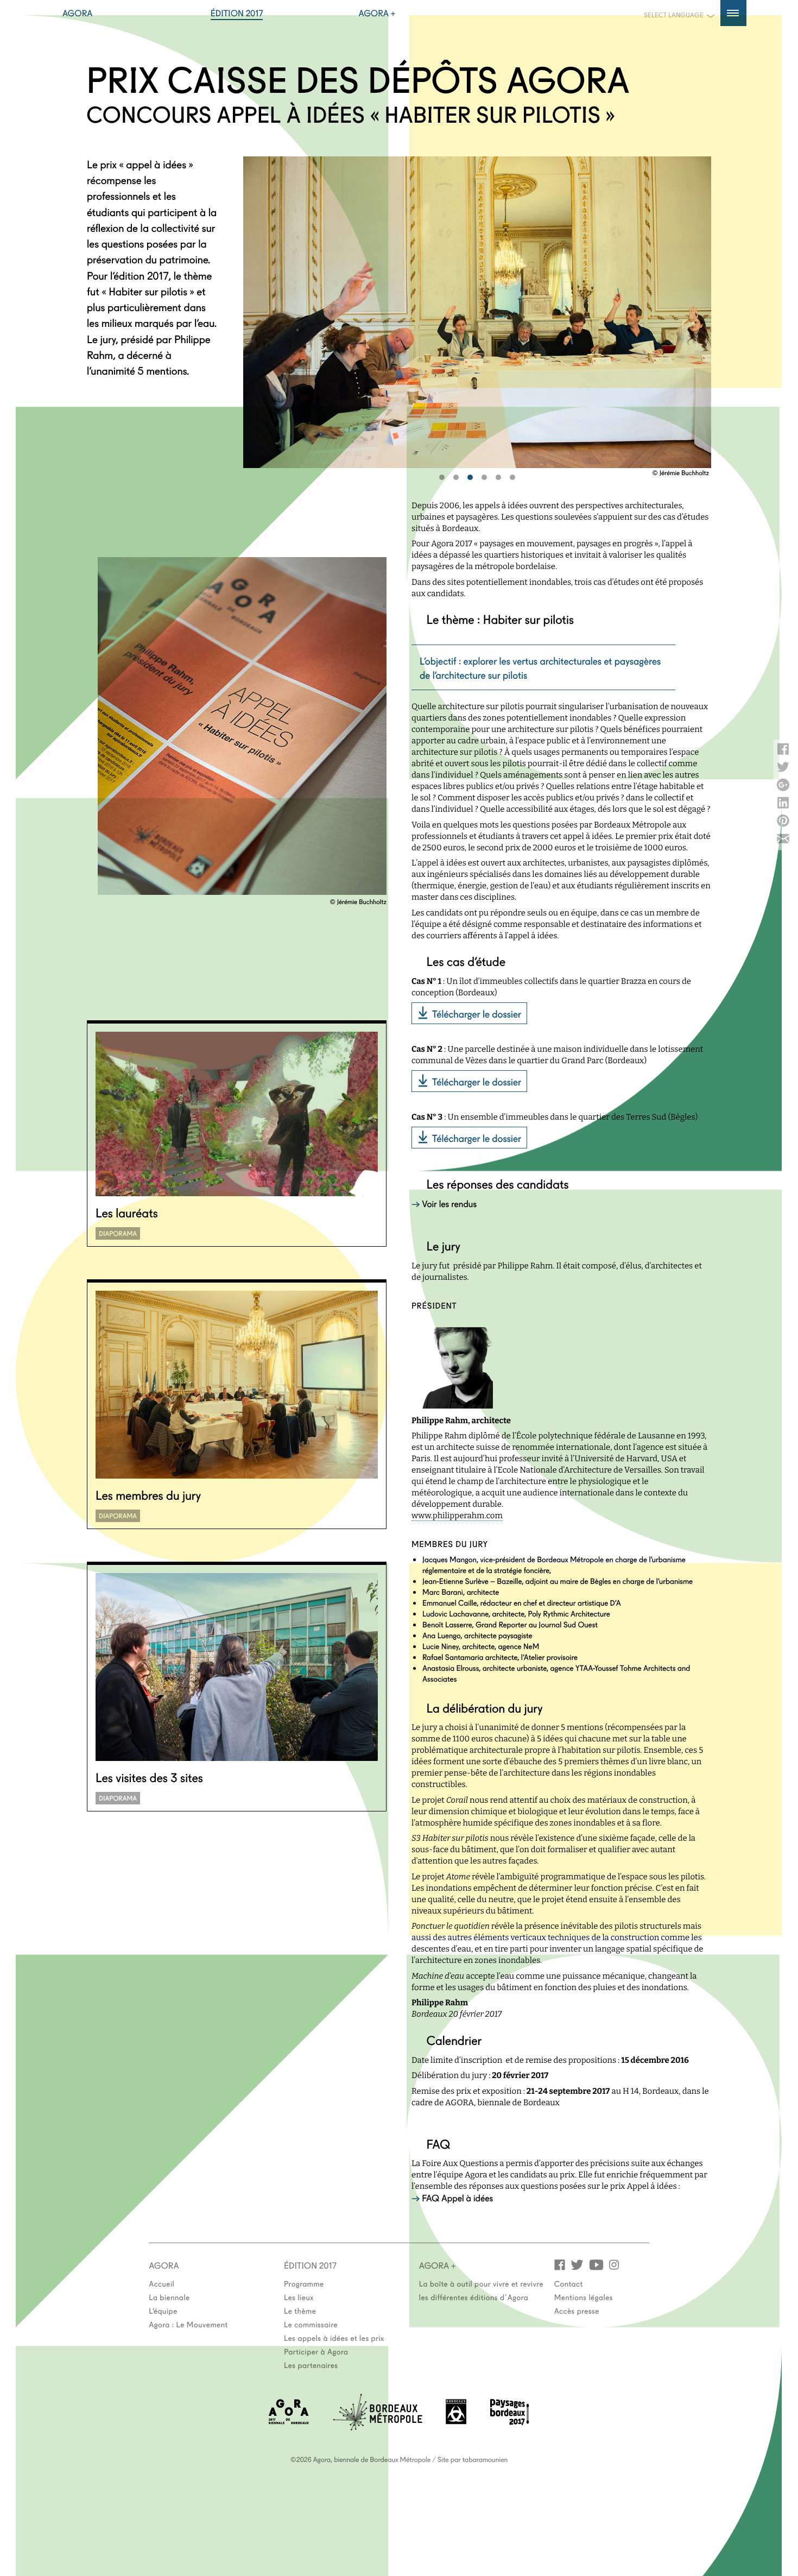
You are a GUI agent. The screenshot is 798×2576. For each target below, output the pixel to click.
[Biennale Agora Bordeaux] (289, 2421)
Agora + (377, 13)
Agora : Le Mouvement (188, 2324)
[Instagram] (614, 2264)
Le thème (300, 2310)
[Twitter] (577, 2264)
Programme (304, 2283)
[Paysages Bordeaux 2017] (510, 2422)
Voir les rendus (449, 1204)
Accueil (161, 2283)
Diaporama (118, 1233)
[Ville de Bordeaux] (456, 2421)
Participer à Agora (316, 2351)
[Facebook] (560, 2264)
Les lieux (299, 2297)
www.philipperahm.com (457, 1516)
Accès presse (577, 2310)
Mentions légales (584, 2297)
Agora (78, 13)
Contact (569, 2283)
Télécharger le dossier (477, 1013)
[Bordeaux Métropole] (378, 2427)
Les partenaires (311, 2365)
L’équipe (163, 2310)
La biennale (169, 2297)
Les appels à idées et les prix (334, 2338)
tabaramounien (485, 2459)
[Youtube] (596, 2264)
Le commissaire (311, 2324)
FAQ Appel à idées (457, 2198)
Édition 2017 (237, 13)
